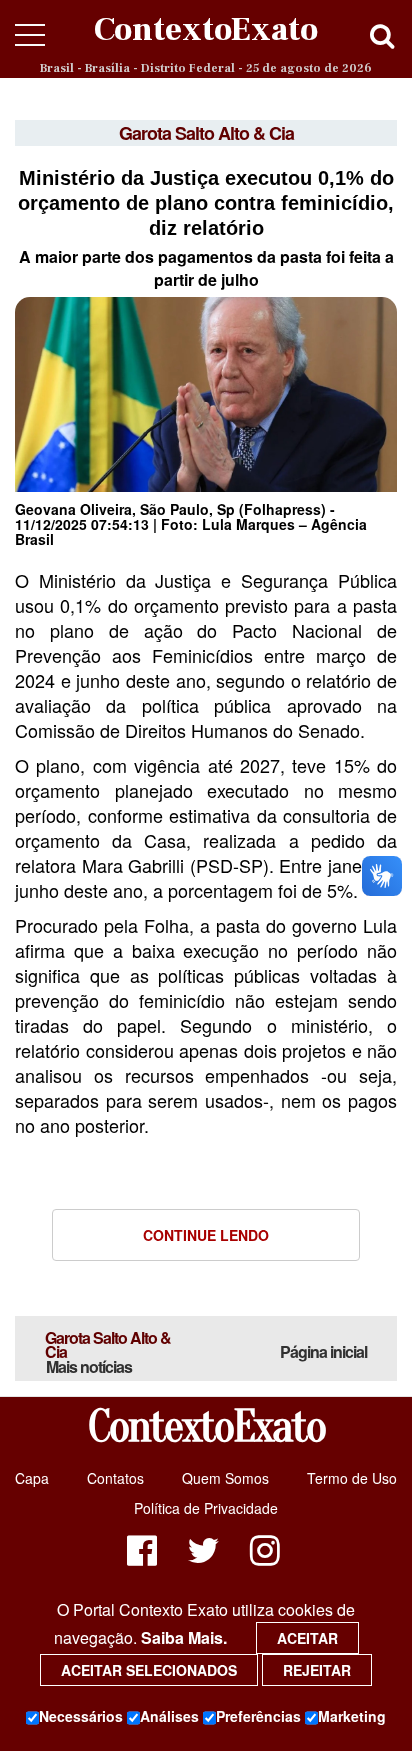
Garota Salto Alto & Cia (108, 1352)
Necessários (81, 1716)
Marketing (352, 1716)
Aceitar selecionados (149, 1670)
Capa (32, 1478)
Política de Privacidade (206, 1508)
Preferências (258, 1716)
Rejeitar (317, 1670)
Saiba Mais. (184, 1637)
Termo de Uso (352, 1478)
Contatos (115, 1478)
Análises (169, 1716)
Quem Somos (225, 1478)
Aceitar (307, 1638)
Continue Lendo (206, 1235)
